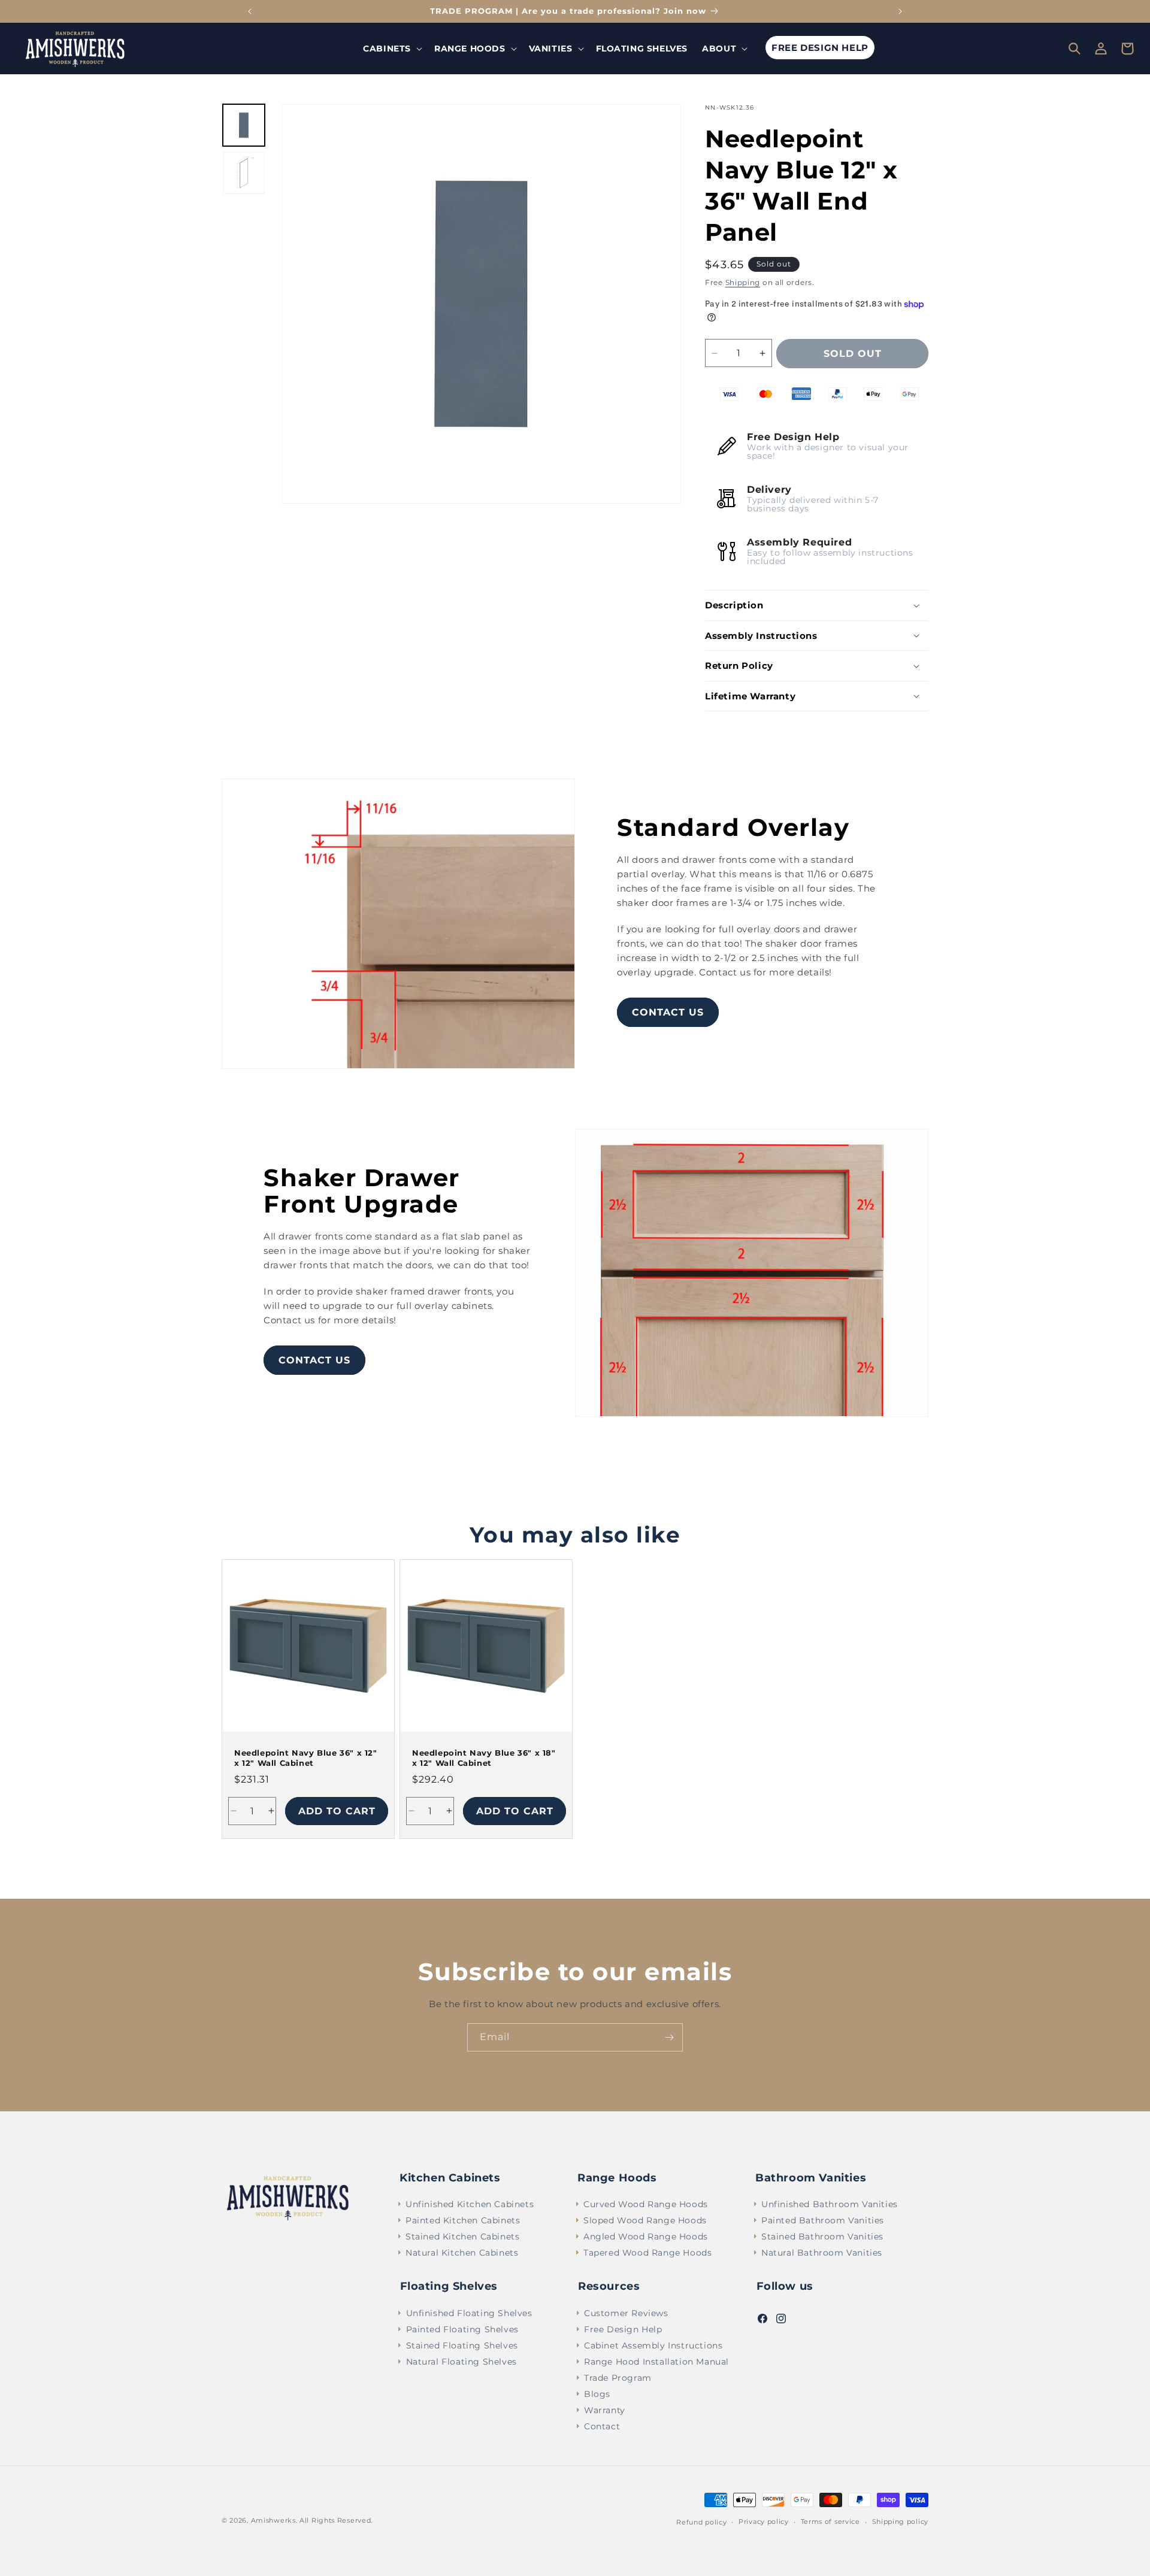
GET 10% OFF (725, 1396)
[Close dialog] (859, 1111)
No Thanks (725, 1434)
